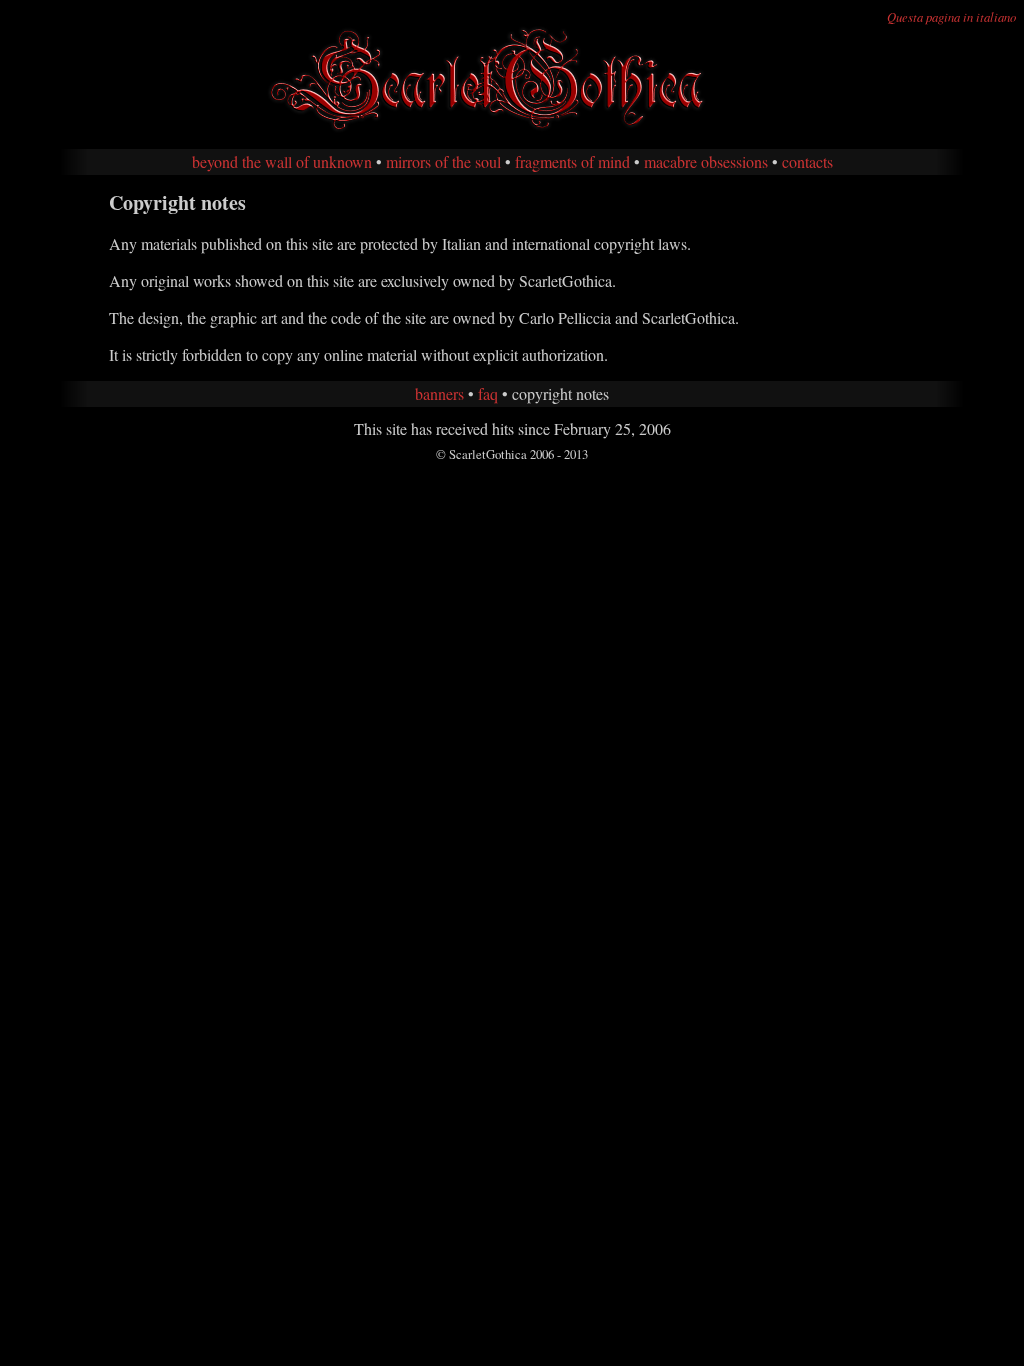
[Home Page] (512, 128)
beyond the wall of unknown (282, 161)
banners (439, 393)
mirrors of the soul (443, 161)
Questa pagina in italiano (951, 16)
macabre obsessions (706, 161)
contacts (807, 161)
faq (488, 393)
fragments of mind (572, 161)
